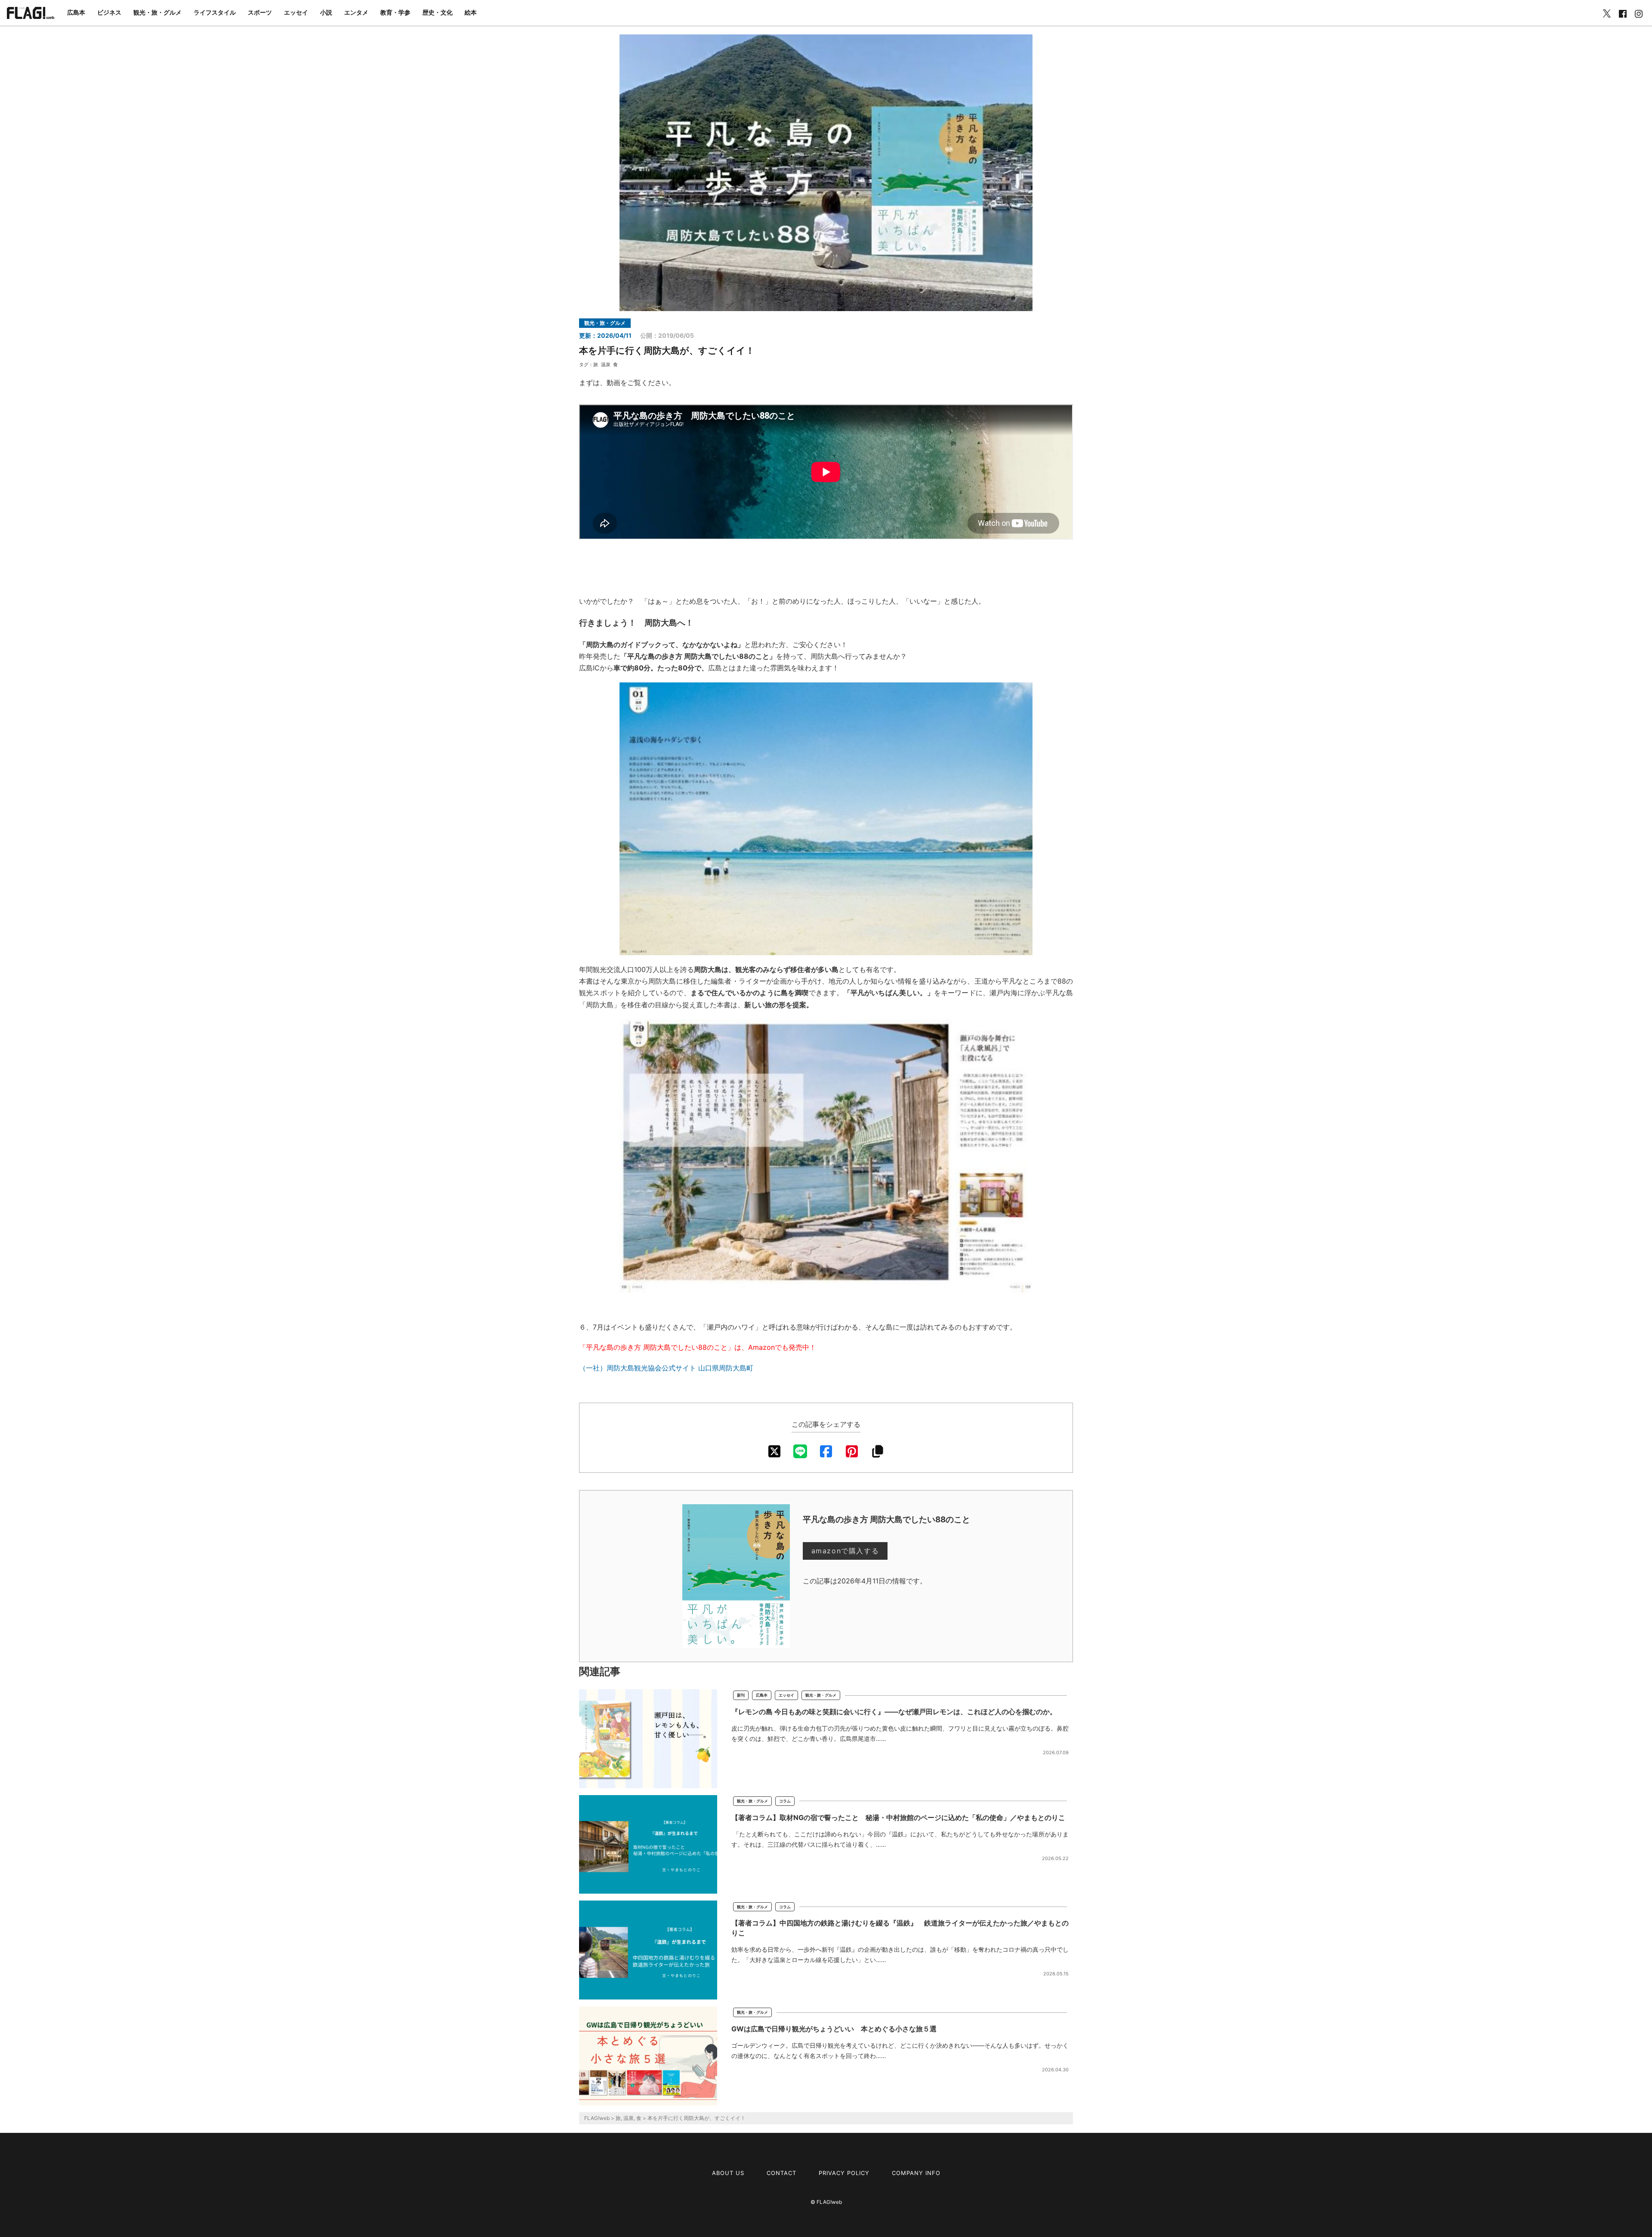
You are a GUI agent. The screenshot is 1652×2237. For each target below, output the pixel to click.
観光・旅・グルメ (157, 12)
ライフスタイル (215, 12)
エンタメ (356, 12)
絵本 (471, 12)
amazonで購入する (845, 1551)
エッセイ (296, 12)
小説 (326, 12)
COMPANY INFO (916, 2173)
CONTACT (781, 2173)
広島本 (76, 12)
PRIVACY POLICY (844, 2173)
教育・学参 (395, 12)
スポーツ (260, 12)
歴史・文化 (438, 12)
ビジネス (109, 12)
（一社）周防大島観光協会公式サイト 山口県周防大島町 (666, 1368)
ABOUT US (728, 2173)
